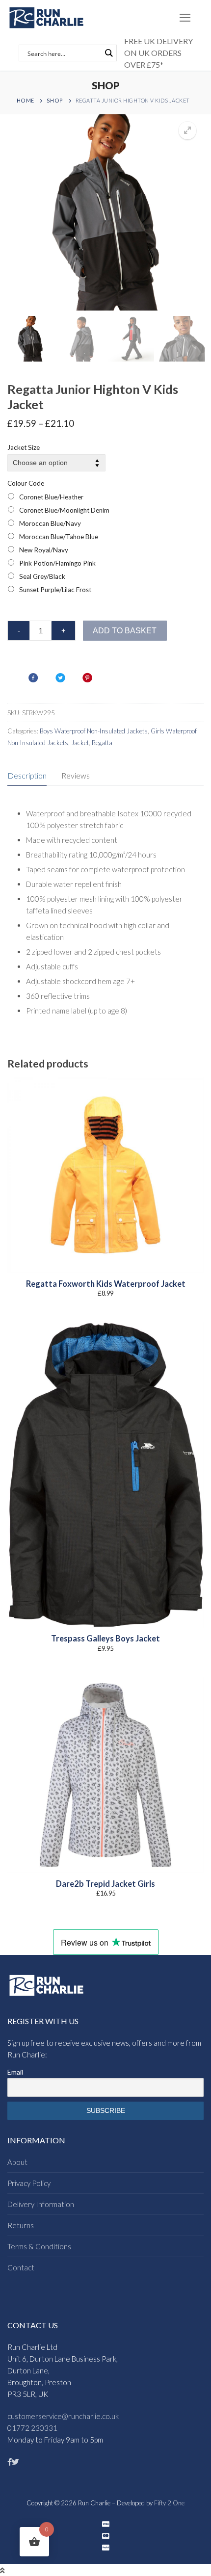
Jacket (80, 743)
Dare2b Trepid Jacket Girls (105, 1884)
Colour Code (26, 483)
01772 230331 (32, 2428)
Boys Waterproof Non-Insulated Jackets (94, 731)
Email (15, 2072)
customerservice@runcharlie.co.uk (63, 2416)
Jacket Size (24, 447)
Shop (55, 100)
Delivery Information (41, 2204)
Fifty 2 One (169, 2503)
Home (26, 100)
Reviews (76, 775)
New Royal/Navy (44, 550)
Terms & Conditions (39, 2246)
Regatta (102, 743)
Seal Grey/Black (42, 576)
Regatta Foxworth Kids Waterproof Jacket (106, 1284)
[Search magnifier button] (108, 53)
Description (27, 775)
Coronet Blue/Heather (51, 497)
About (17, 2162)
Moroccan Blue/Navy (50, 523)
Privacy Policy (29, 2183)
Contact (21, 2267)
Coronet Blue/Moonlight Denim (64, 510)
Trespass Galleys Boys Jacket (105, 1639)
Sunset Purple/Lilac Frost (55, 590)
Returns (21, 2225)
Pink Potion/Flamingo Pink (57, 563)
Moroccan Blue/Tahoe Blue (59, 537)
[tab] (27, 776)
